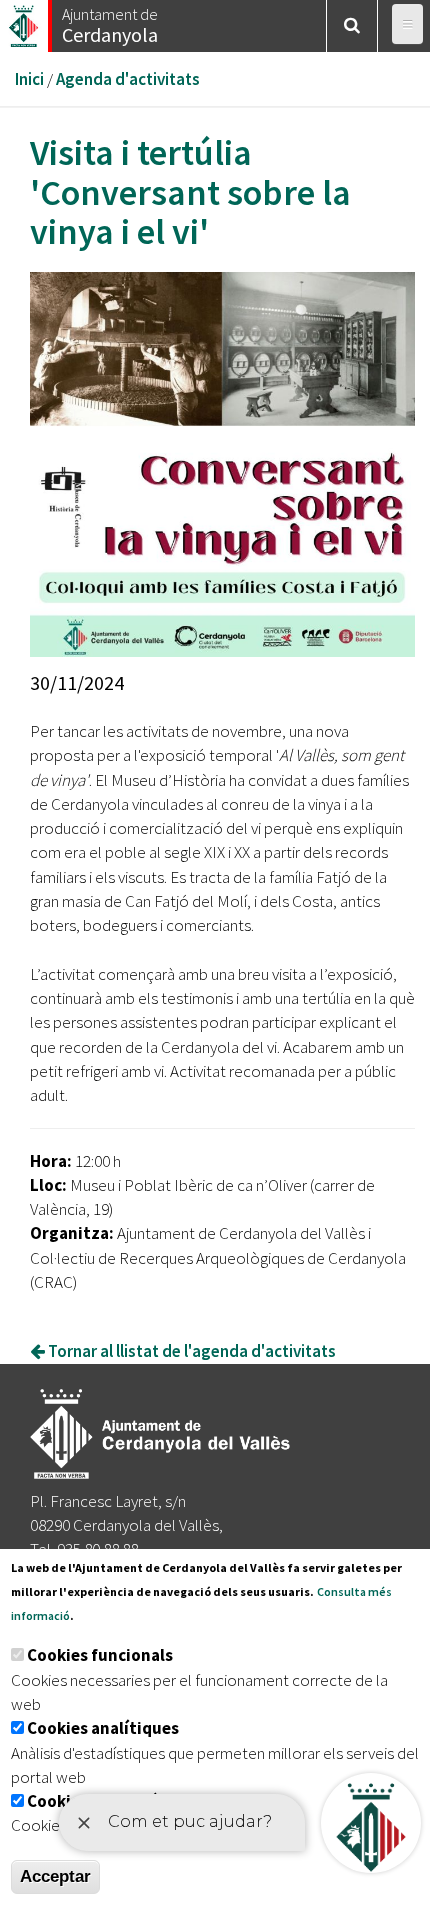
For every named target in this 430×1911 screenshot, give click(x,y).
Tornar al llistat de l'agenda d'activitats (190, 1351)
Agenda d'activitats (128, 79)
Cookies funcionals (100, 1655)
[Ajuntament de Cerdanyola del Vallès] (25, 20)
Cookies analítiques (103, 1728)
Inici (29, 79)
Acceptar (55, 1876)
